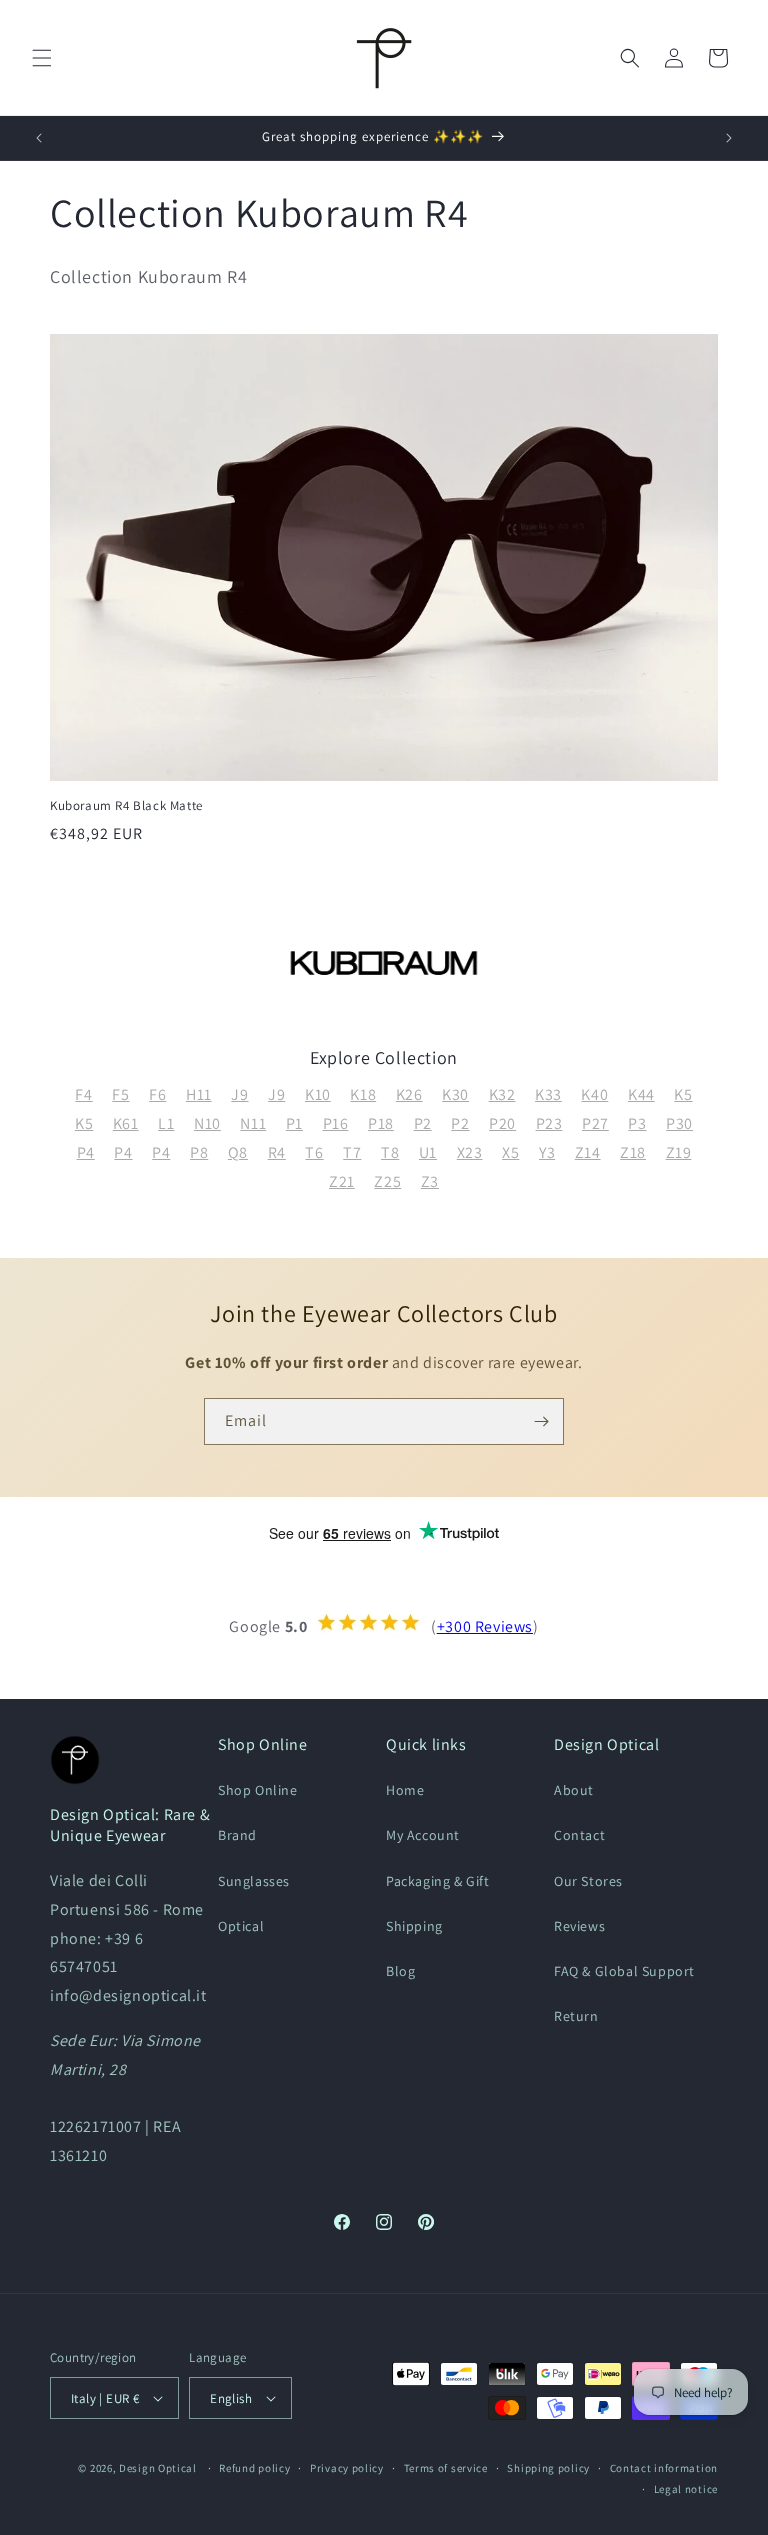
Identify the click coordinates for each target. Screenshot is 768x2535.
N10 (207, 1123)
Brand (237, 1835)
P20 (502, 1123)
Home (405, 1790)
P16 (336, 1123)
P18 (381, 1123)
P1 (294, 1123)
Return (576, 2016)
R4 (277, 1152)
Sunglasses (254, 1881)
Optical (241, 1926)
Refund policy (254, 2468)
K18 (363, 1094)
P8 (199, 1152)
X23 (470, 1152)
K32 (502, 1094)
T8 (390, 1152)
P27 (595, 1123)
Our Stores (588, 1881)
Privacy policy (347, 2468)
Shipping (414, 1926)
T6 (314, 1152)
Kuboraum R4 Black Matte (126, 806)
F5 (120, 1094)
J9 (239, 1094)
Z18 (633, 1152)
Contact (579, 1835)
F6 (157, 1094)
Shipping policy (548, 2468)
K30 (455, 1094)
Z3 (430, 1181)
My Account (423, 1835)
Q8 (238, 1152)
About (574, 1790)
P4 (86, 1152)
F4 (83, 1094)
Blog (400, 1971)
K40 (594, 1094)
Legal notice (686, 2489)
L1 (166, 1123)
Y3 (547, 1152)
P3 (637, 1123)
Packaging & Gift (438, 1881)
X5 (510, 1152)
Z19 (679, 1152)
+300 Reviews (485, 1626)
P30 (679, 1123)
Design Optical (158, 2468)
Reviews (579, 1926)
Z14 (588, 1152)
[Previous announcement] (39, 138)
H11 (199, 1094)
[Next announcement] (729, 138)
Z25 (387, 1181)
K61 (126, 1123)
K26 (409, 1094)
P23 (549, 1123)
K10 (318, 1094)
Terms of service (446, 2468)
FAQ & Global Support (624, 1971)
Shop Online (258, 1790)
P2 (423, 1123)
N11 (253, 1123)
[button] (42, 58)
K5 (683, 1094)
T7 (352, 1152)
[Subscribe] (541, 1421)
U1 (428, 1152)
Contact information (664, 2468)
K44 (641, 1094)
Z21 (342, 1181)
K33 (548, 1094)
